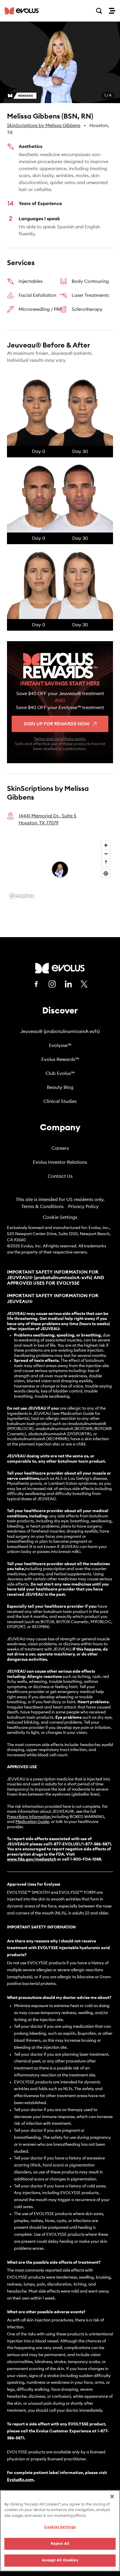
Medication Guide (32, 1822)
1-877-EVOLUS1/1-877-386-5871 (81, 1844)
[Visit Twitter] (84, 984)
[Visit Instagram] (52, 984)
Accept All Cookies (60, 2560)
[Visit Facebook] (36, 984)
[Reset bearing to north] (106, 862)
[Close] (112, 2496)
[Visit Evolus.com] (22, 11)
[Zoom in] (106, 845)
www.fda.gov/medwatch (32, 1859)
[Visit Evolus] (60, 968)
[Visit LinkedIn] (68, 984)
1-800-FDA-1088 (86, 1859)
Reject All (60, 2544)
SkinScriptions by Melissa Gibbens (44, 126)
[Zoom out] (106, 854)
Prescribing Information (29, 1817)
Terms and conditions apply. (60, 739)
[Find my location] (106, 873)
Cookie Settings (60, 1217)
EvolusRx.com (20, 2480)
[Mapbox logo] (22, 896)
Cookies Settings (60, 2527)
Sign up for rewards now (57, 724)
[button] (60, 62)
